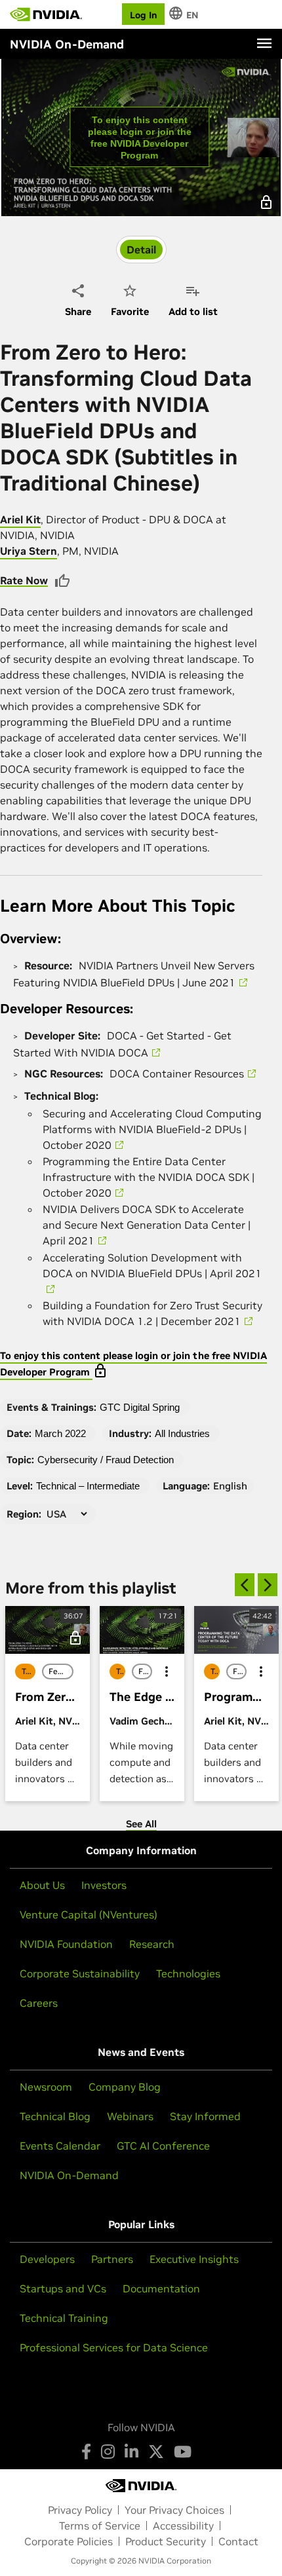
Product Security (166, 2541)
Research (152, 1944)
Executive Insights (194, 2259)
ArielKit (20, 519)
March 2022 (60, 1433)
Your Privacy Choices (174, 2510)
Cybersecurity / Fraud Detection (106, 1460)
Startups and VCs (63, 2288)
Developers (47, 2259)
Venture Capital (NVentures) (89, 1914)
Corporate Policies (69, 2541)
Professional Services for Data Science (114, 2347)
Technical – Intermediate (88, 1486)
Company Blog (125, 2087)
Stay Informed (205, 2116)
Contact (238, 2541)
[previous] (245, 1585)
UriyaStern (29, 551)
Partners (112, 2259)
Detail (141, 250)
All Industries (182, 1433)
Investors (104, 1885)
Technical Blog (55, 2116)
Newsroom (46, 2087)
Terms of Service (100, 2526)
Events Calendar (60, 2146)
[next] (268, 1585)
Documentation (161, 2288)
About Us (42, 1885)
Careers (39, 2003)
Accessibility (183, 2526)
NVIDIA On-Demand (69, 2175)
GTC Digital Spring (140, 1407)
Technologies (188, 1973)
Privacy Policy (80, 2510)
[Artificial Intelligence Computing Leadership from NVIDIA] (46, 14)
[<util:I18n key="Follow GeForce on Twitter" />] (156, 2452)
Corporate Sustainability (80, 1973)
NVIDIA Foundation (66, 1944)
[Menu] (264, 43)
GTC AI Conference (163, 2146)
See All (141, 1824)
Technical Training (64, 2318)
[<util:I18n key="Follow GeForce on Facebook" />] (86, 2452)
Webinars (130, 2116)
